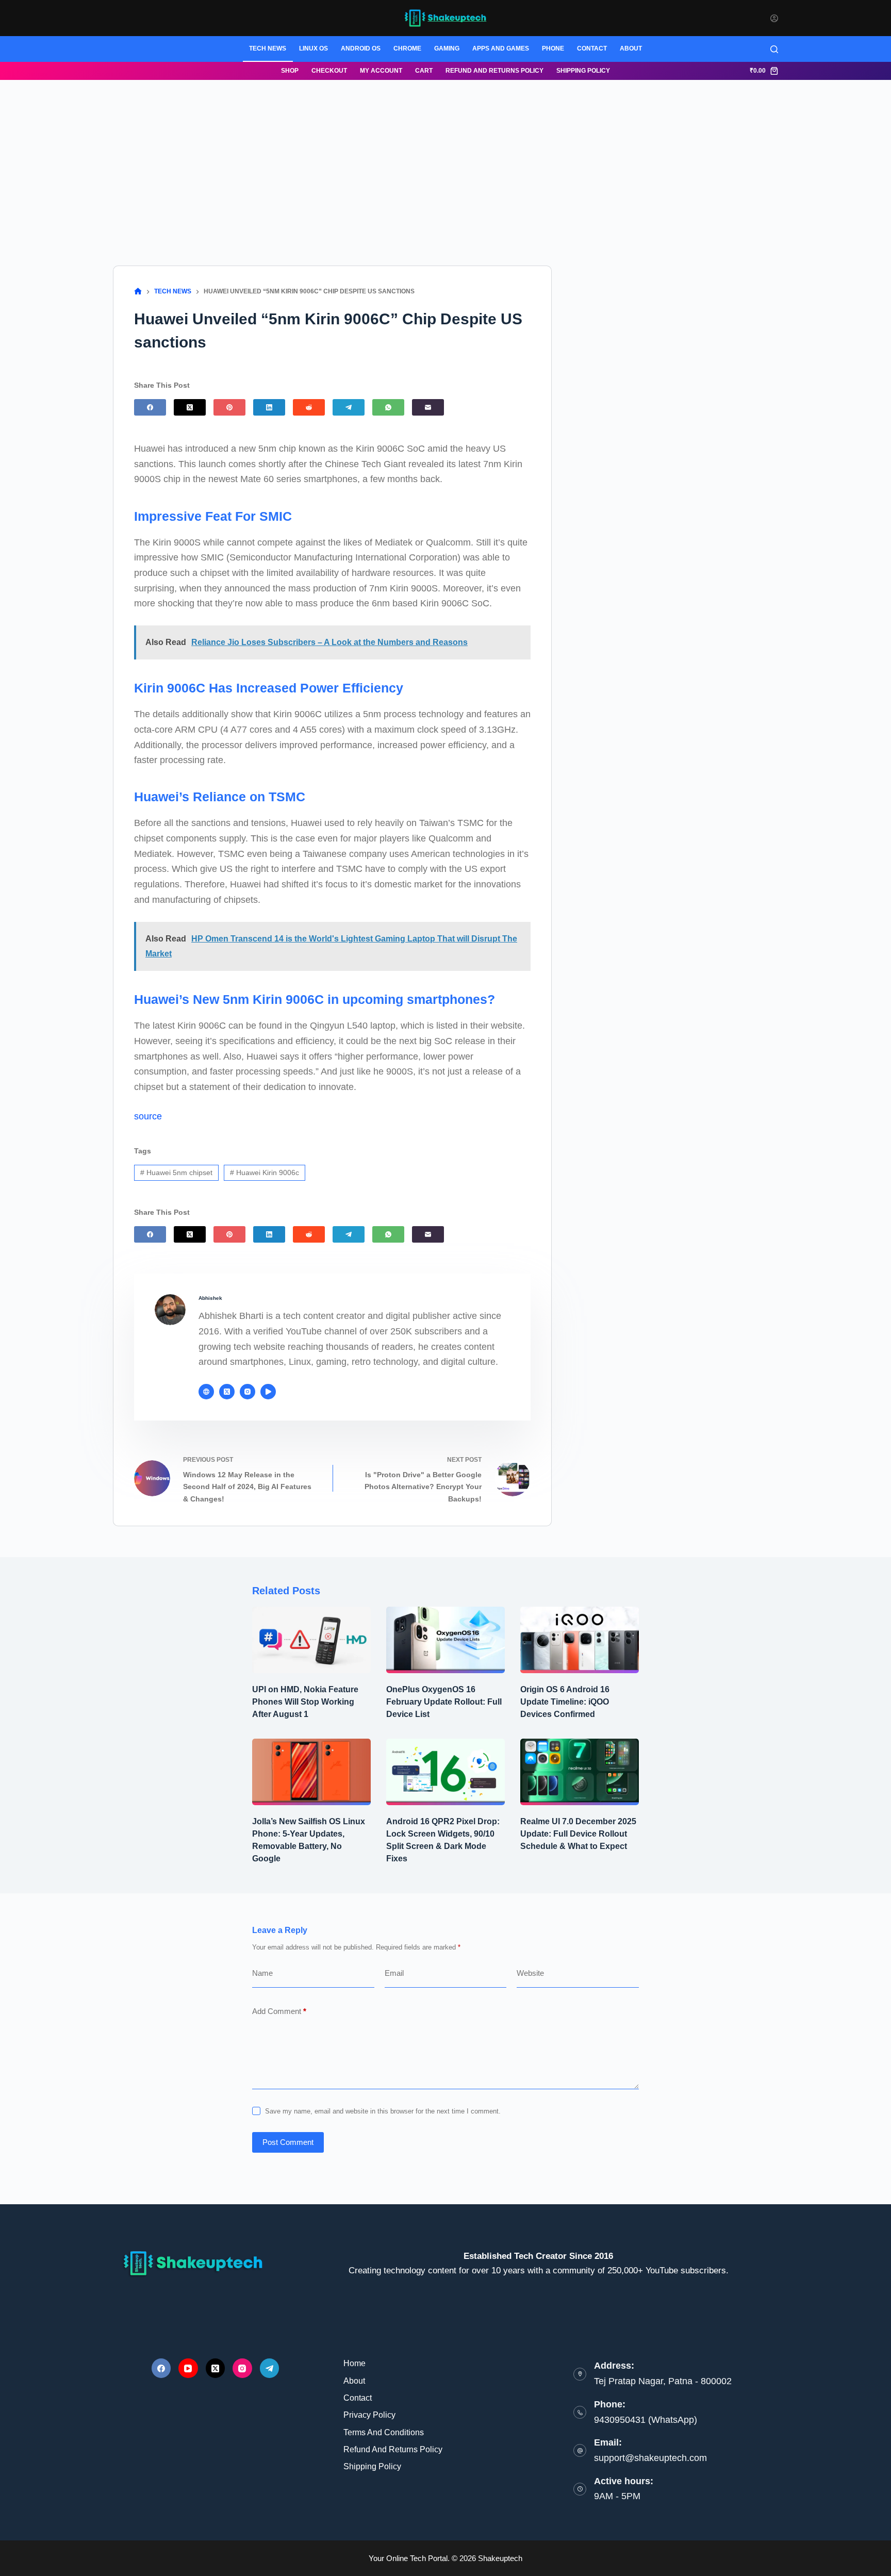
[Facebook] (150, 407)
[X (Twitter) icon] (227, 1392)
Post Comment (288, 2142)
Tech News (268, 48)
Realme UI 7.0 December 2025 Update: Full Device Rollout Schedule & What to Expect (578, 1834)
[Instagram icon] (247, 1392)
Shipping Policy (583, 71)
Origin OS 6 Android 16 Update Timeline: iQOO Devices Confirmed (565, 1702)
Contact (592, 48)
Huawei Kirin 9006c (265, 1173)
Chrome (407, 48)
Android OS (361, 48)
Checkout (329, 71)
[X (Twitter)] (190, 407)
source (148, 1116)
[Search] (774, 49)
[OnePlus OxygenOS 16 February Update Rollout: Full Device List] (445, 1640)
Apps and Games (501, 48)
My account (381, 71)
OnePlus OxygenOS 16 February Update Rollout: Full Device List (444, 1702)
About (631, 48)
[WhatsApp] (388, 407)
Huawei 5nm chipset (176, 1173)
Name (262, 1973)
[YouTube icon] (268, 1392)
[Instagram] (242, 2368)
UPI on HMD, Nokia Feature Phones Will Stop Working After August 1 (305, 1702)
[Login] (774, 18)
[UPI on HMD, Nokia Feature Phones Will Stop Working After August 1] (311, 1640)
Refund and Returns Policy (494, 71)
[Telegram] (349, 407)
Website (530, 1973)
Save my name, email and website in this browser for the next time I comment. (383, 2111)
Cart (424, 71)
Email (394, 1973)
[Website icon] (206, 1392)
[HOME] (138, 292)
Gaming (447, 48)
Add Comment (279, 2011)
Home (354, 2363)
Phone (553, 48)
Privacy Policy (369, 2415)
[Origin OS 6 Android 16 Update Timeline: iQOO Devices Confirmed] (580, 1640)
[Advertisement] (445, 157)
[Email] (428, 407)
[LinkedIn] (269, 407)
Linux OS (313, 48)
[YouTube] (188, 2368)
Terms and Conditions (384, 2432)
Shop (290, 71)
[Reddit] (309, 407)
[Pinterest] (229, 407)
